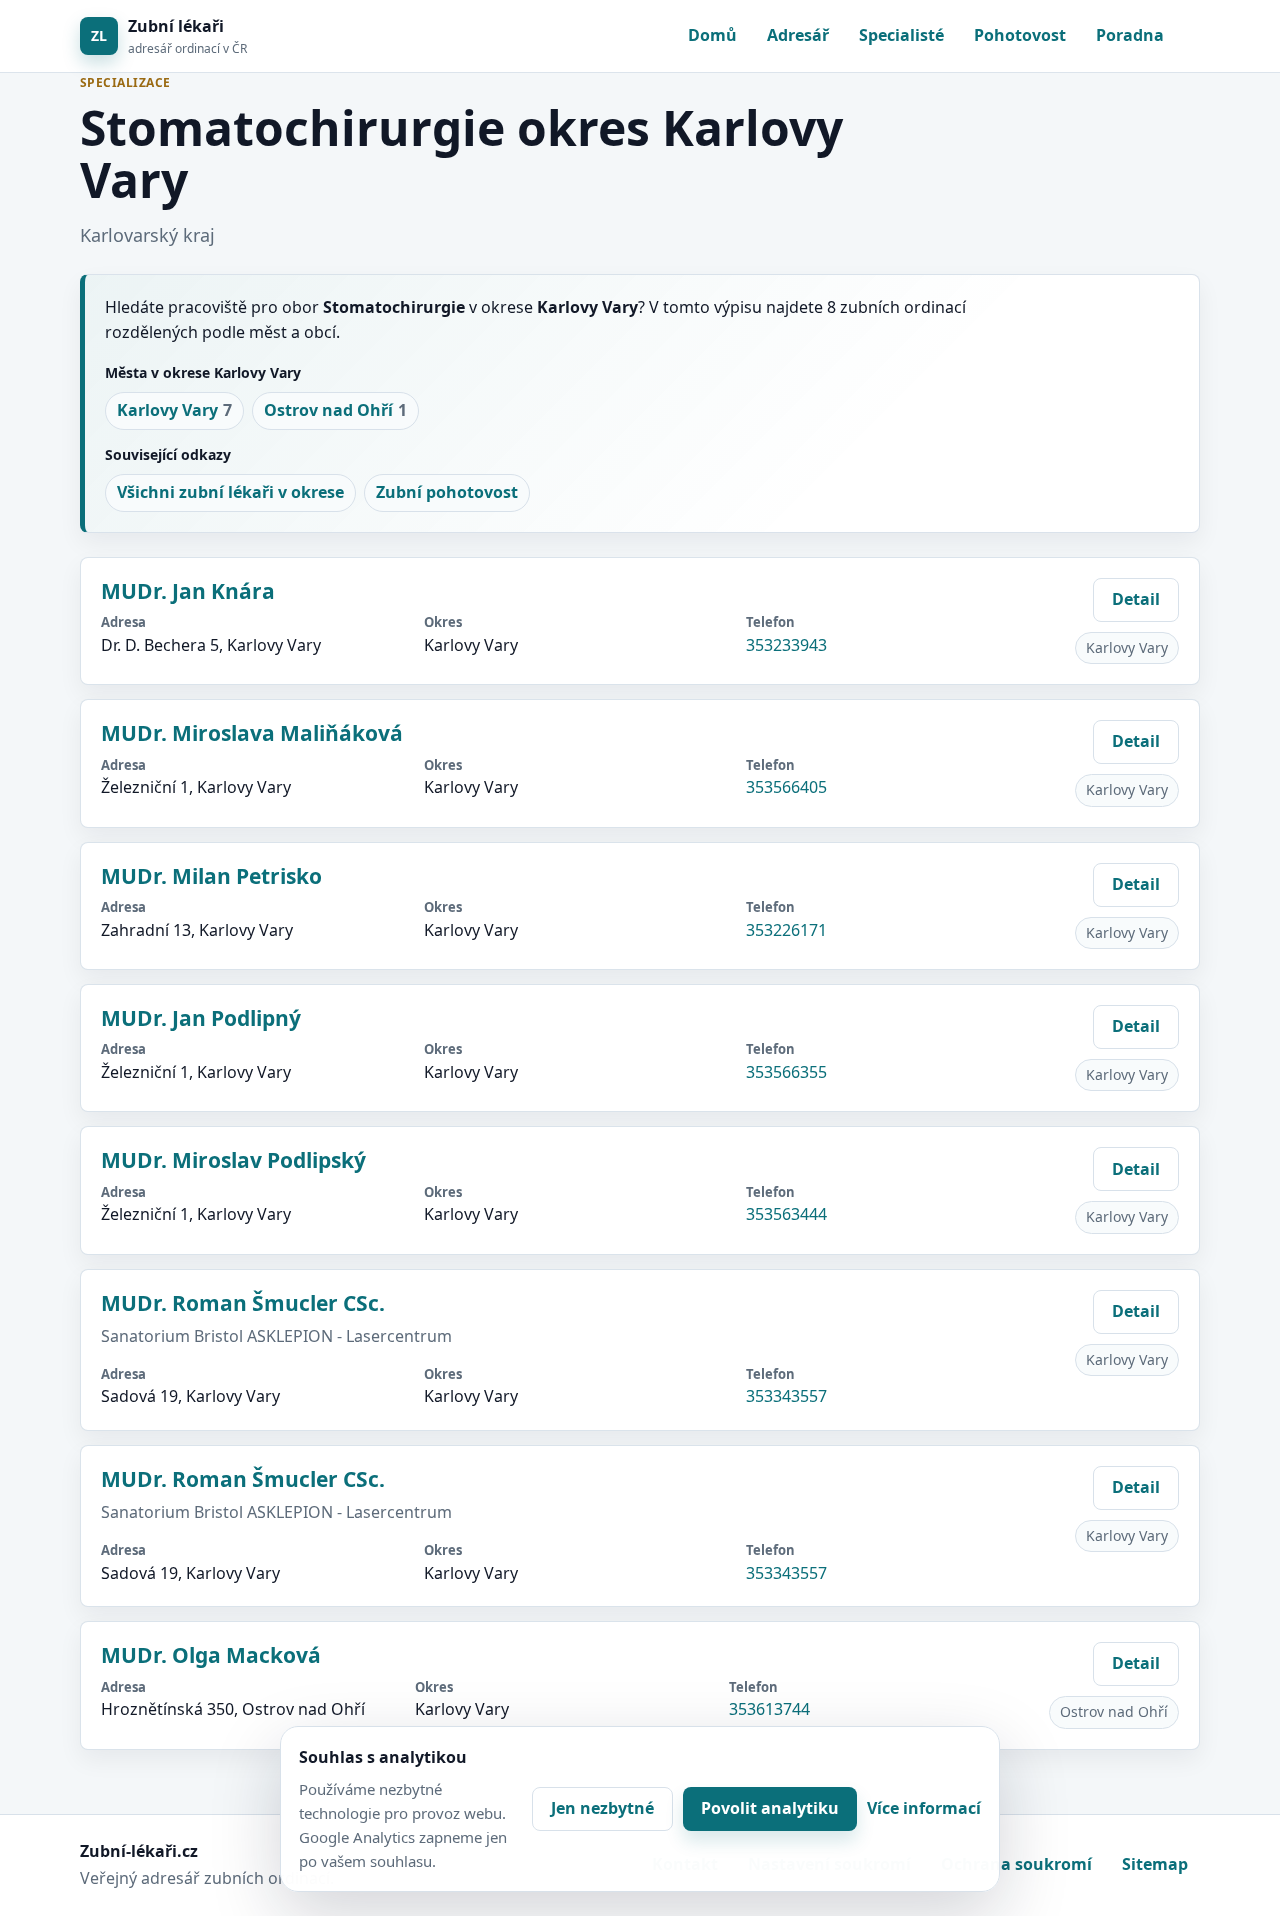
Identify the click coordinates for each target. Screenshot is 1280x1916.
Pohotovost (1020, 35)
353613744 (769, 1709)
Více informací (924, 1808)
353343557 (786, 1396)
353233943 (786, 645)
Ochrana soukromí (1016, 1864)
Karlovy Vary (174, 410)
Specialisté (901, 35)
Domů (712, 35)
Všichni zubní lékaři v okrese (230, 492)
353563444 (786, 1214)
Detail (1136, 599)
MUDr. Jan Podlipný (201, 1018)
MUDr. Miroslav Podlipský (233, 1160)
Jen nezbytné (602, 1808)
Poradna (1130, 35)
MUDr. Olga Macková (211, 1655)
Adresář (798, 35)
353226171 (786, 930)
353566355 (786, 1072)
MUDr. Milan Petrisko (211, 876)
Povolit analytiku (770, 1808)
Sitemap (1155, 1864)
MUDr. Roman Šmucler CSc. (243, 1303)
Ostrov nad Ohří (335, 410)
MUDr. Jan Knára (188, 591)
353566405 (786, 787)
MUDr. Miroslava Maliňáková (252, 733)
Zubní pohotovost (447, 492)
